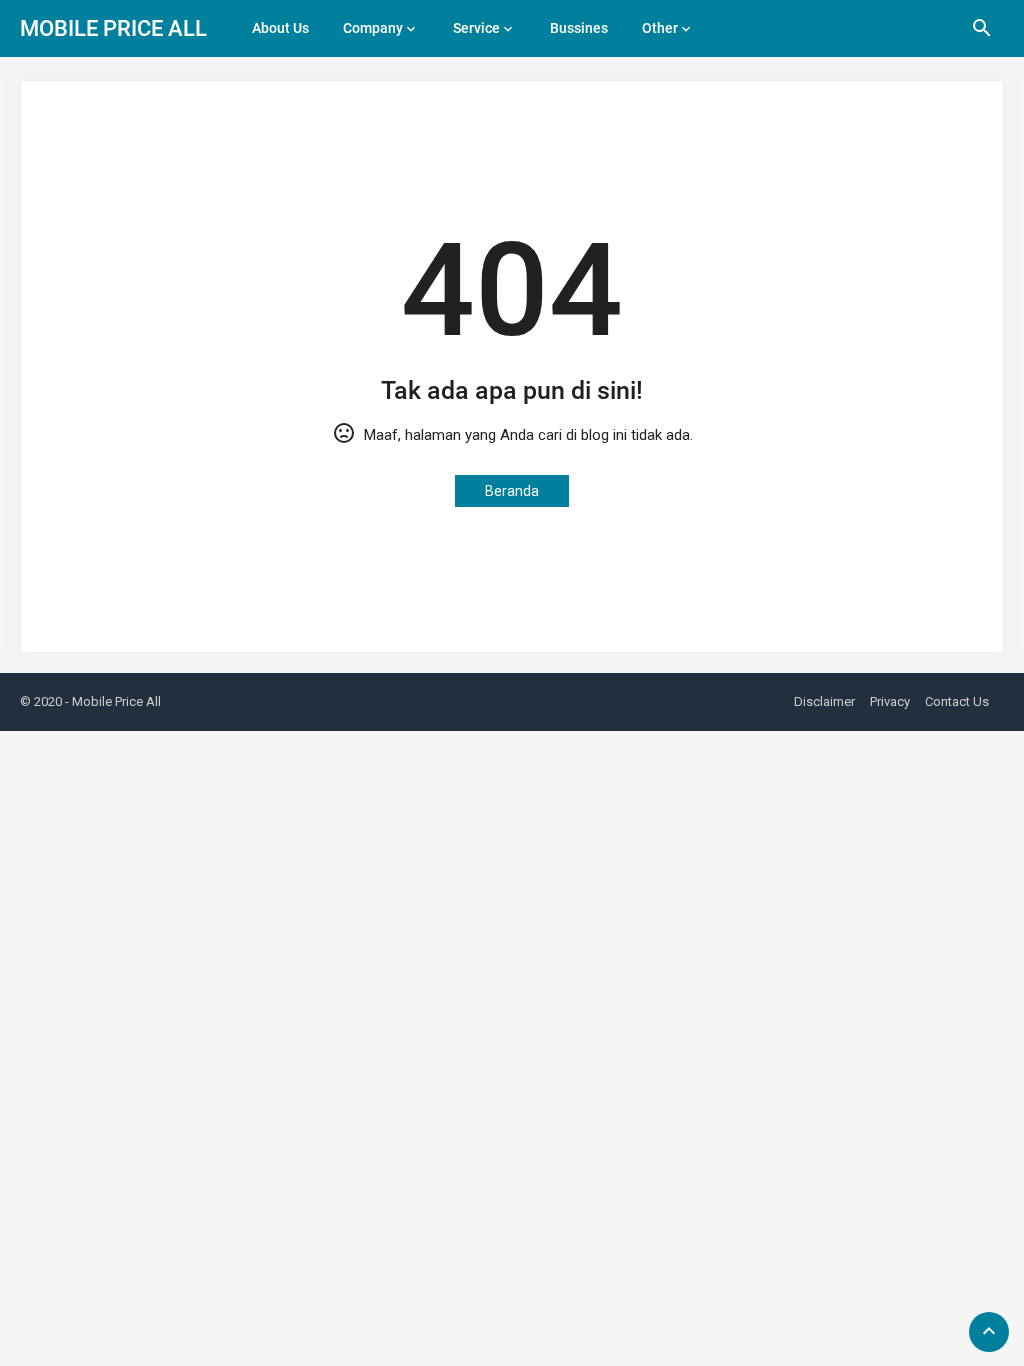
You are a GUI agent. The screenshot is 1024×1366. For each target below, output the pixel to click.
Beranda (512, 491)
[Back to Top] (989, 1332)
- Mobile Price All (113, 701)
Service (476, 28)
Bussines (579, 28)
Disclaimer (824, 701)
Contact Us (957, 701)
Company (373, 28)
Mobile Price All (113, 28)
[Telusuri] (982, 35)
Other (660, 28)
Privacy (890, 701)
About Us (280, 28)
